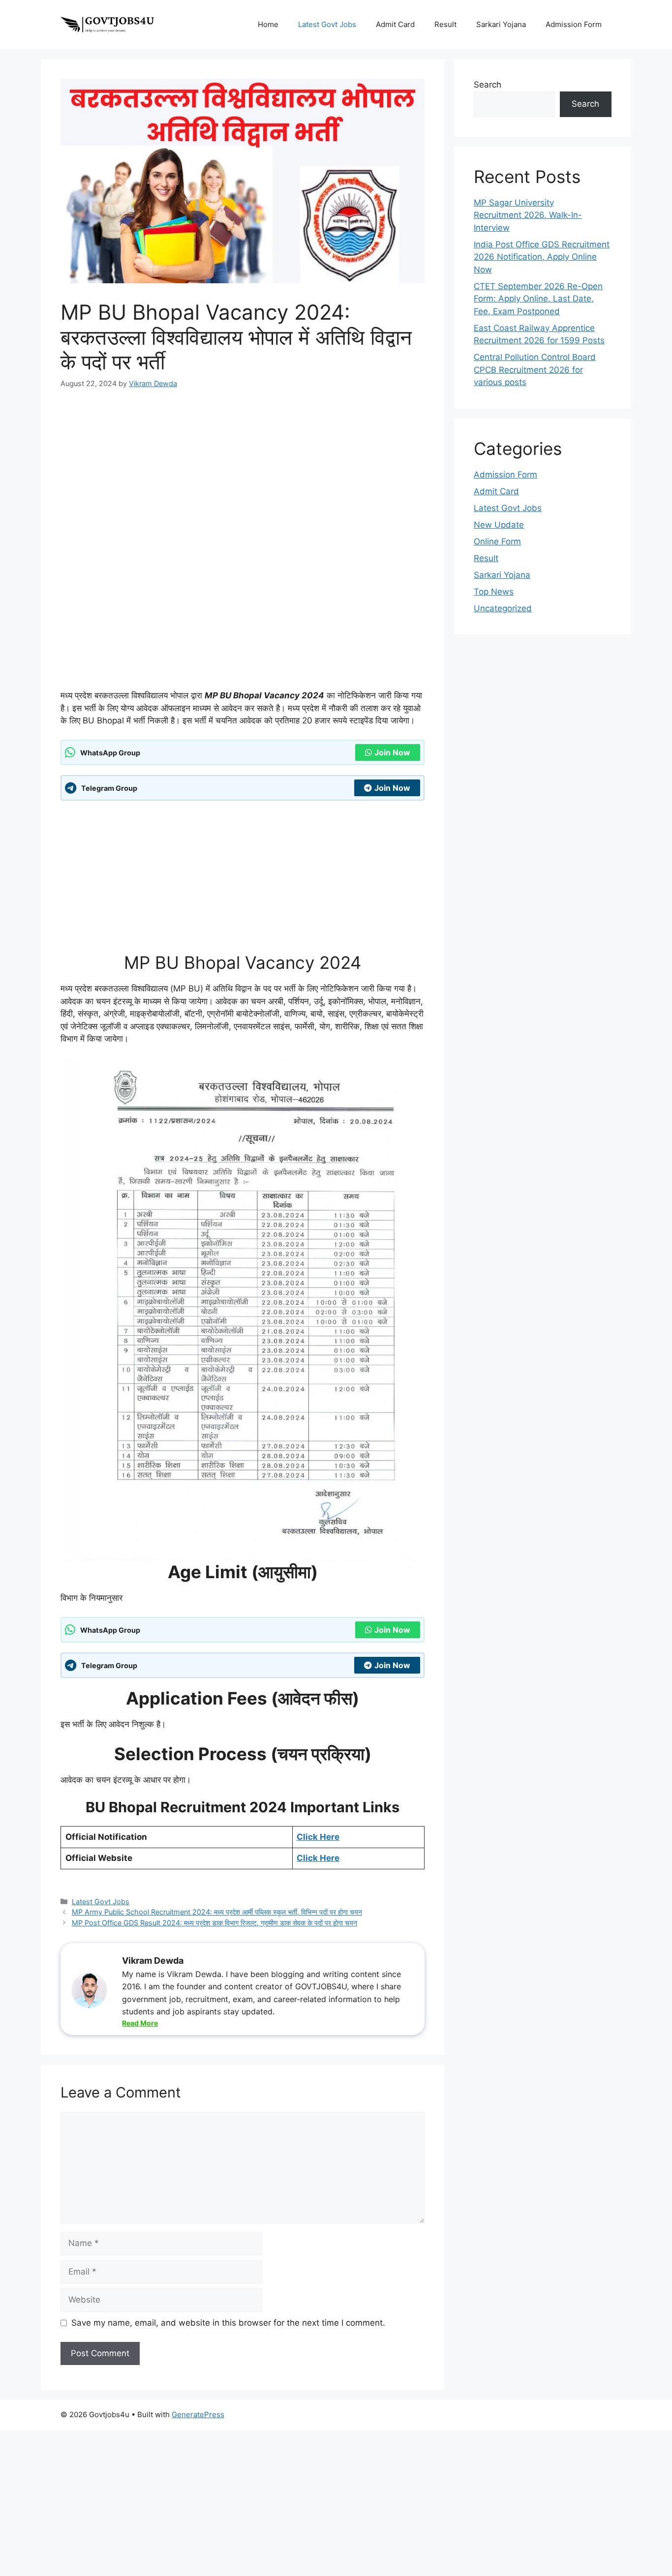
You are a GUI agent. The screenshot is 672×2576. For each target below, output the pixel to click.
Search (488, 85)
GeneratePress (198, 2414)
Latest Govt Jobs (327, 24)
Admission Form (574, 24)
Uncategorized (503, 608)
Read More (140, 2023)
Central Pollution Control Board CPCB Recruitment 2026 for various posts (535, 370)
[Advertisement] (243, 462)
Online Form (497, 541)
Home (268, 24)
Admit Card (395, 24)
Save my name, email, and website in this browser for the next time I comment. (228, 2323)
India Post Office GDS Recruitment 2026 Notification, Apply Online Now (542, 257)
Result (445, 24)
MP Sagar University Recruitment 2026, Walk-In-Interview (528, 215)
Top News (494, 592)
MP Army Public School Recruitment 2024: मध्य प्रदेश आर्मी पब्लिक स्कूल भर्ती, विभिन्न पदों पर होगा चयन (217, 1912)
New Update (499, 525)
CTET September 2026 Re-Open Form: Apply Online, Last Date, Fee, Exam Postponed (538, 299)
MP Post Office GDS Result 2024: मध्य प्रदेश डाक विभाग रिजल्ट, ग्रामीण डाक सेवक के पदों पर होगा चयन (214, 1923)
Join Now (392, 752)
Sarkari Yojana (501, 24)
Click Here (318, 1837)
